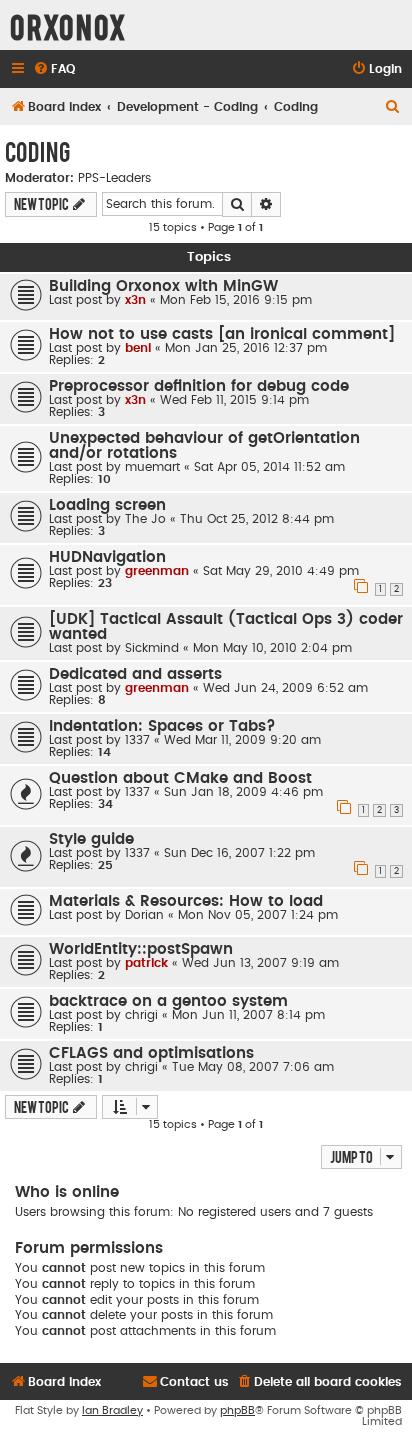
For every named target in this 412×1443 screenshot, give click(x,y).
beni (138, 348)
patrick (146, 963)
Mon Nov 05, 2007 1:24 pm (258, 915)
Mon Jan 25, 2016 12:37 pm (246, 348)
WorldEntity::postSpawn (141, 949)
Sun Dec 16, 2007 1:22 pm (239, 853)
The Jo (145, 519)
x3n (135, 300)
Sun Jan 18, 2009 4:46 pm (243, 792)
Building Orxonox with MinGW (163, 286)
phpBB (237, 1410)
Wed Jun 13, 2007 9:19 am (260, 963)
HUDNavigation (107, 557)
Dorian (144, 915)
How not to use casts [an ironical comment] (222, 334)
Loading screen (107, 505)
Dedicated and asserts (135, 674)
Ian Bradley (112, 1410)
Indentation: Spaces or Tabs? (162, 726)
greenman (157, 571)
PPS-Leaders (114, 178)
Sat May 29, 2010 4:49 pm (281, 571)
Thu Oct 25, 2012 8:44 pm (257, 519)
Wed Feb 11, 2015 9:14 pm (234, 400)
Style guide (91, 839)
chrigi (141, 1015)
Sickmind (152, 648)
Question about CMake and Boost (180, 778)
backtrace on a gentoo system (168, 1001)
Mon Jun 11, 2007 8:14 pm (248, 1015)
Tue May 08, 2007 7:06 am (253, 1067)
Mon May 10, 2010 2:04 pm (272, 648)
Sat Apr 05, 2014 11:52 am (269, 467)
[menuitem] (54, 69)
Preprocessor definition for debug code (199, 386)
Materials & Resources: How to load (186, 901)
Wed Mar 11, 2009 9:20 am (242, 740)
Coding (37, 151)
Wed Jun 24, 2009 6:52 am (285, 688)
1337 (137, 740)
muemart (152, 467)
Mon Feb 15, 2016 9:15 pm (236, 300)
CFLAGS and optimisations (151, 1053)
